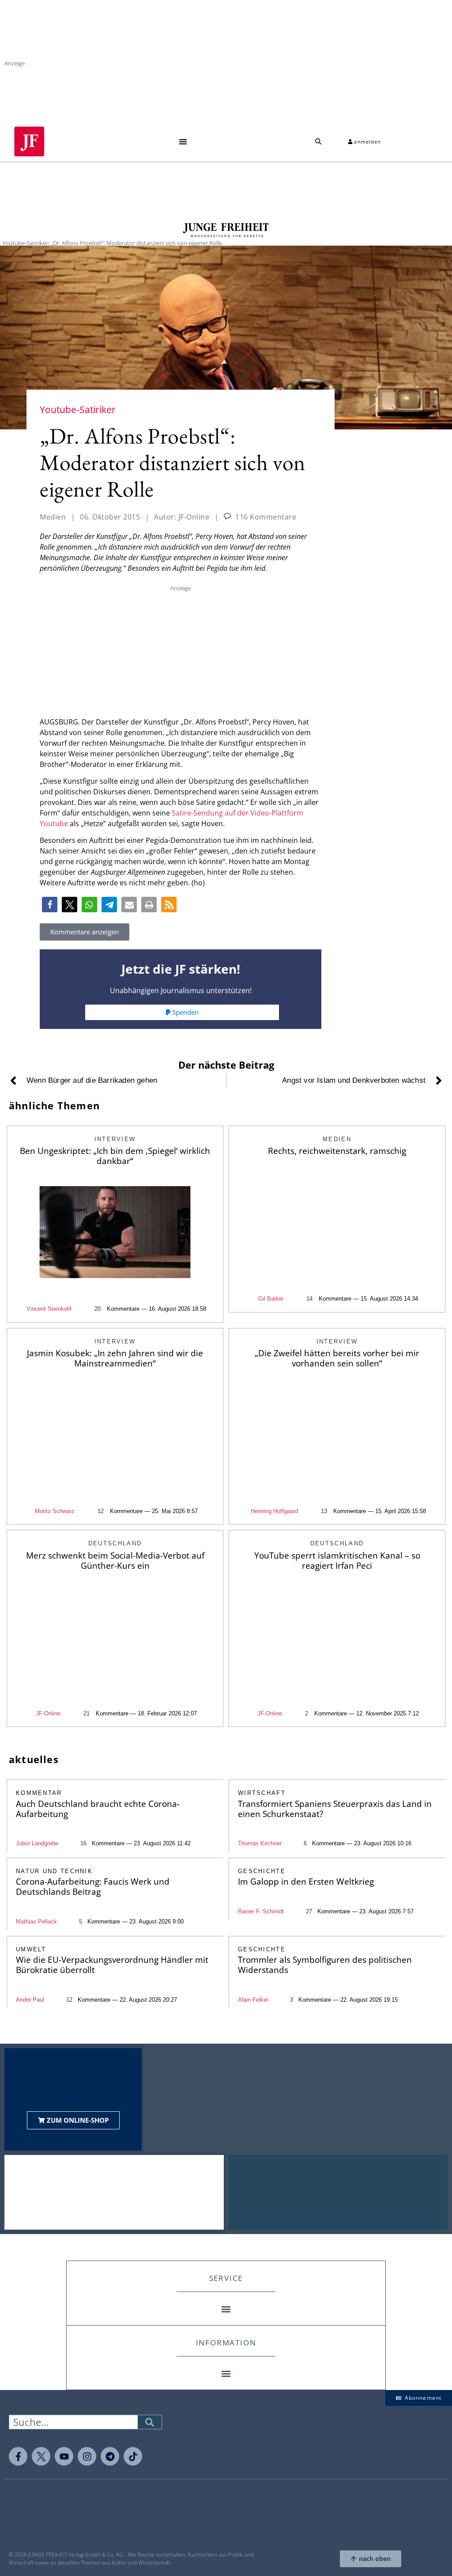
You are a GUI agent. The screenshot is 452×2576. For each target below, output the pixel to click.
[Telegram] (110, 2456)
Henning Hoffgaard (274, 1511)
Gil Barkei (271, 1299)
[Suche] (150, 2422)
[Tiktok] (133, 2456)
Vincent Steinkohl (49, 1309)
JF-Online (48, 1713)
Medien (53, 517)
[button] (183, 142)
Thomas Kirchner (260, 1843)
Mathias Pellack (36, 1922)
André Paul (30, 2000)
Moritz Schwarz (55, 1511)
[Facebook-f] (18, 2456)
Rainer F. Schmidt (261, 1911)
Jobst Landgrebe (37, 1843)
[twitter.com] (41, 2456)
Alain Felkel (253, 2000)
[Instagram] (87, 2456)
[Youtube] (64, 2456)
